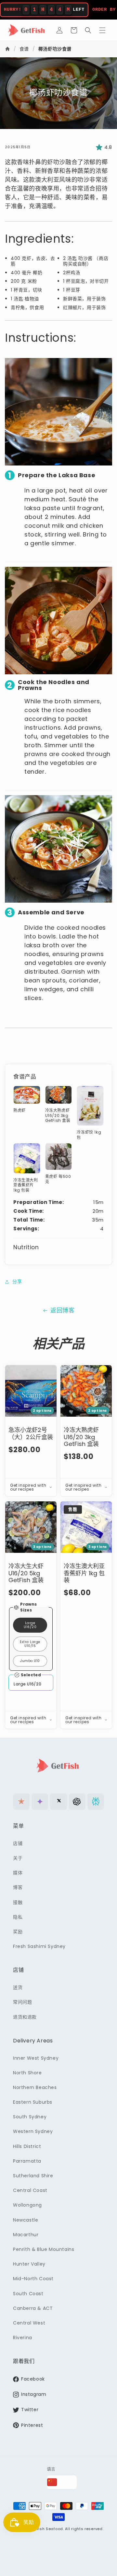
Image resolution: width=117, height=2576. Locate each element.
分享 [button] (17, 1281)
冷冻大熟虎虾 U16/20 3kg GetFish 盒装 (81, 1437)
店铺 (18, 1843)
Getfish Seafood (47, 2529)
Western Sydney (33, 2131)
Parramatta (27, 2161)
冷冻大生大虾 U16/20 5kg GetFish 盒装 (26, 1573)
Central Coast (30, 2190)
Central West (29, 2323)
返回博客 (62, 1310)
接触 (18, 1902)
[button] (74, 30)
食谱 (24, 49)
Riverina (23, 2338)
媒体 (18, 1873)
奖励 (18, 1932)
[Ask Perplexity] (96, 1802)
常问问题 (22, 2002)
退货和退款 (25, 2017)
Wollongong (27, 2205)
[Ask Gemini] (40, 1802)
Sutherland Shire (33, 2176)
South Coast (28, 2294)
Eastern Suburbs (33, 2102)
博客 (18, 1887)
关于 (18, 1858)
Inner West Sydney (36, 2058)
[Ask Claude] (21, 1802)
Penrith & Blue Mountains (44, 2249)
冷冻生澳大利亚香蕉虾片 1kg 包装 (84, 1573)
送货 (18, 1987)
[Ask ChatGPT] (77, 1802)
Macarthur (26, 2235)
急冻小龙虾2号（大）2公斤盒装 (31, 1433)
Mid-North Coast (33, 2279)
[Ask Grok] (58, 1802)
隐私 (18, 1917)
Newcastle (26, 2220)
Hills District (27, 2146)
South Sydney (30, 2117)
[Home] (8, 49)
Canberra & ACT (33, 2308)
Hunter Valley (29, 2264)
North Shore (27, 2073)
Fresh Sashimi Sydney (39, 1946)
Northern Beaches (35, 2087)
